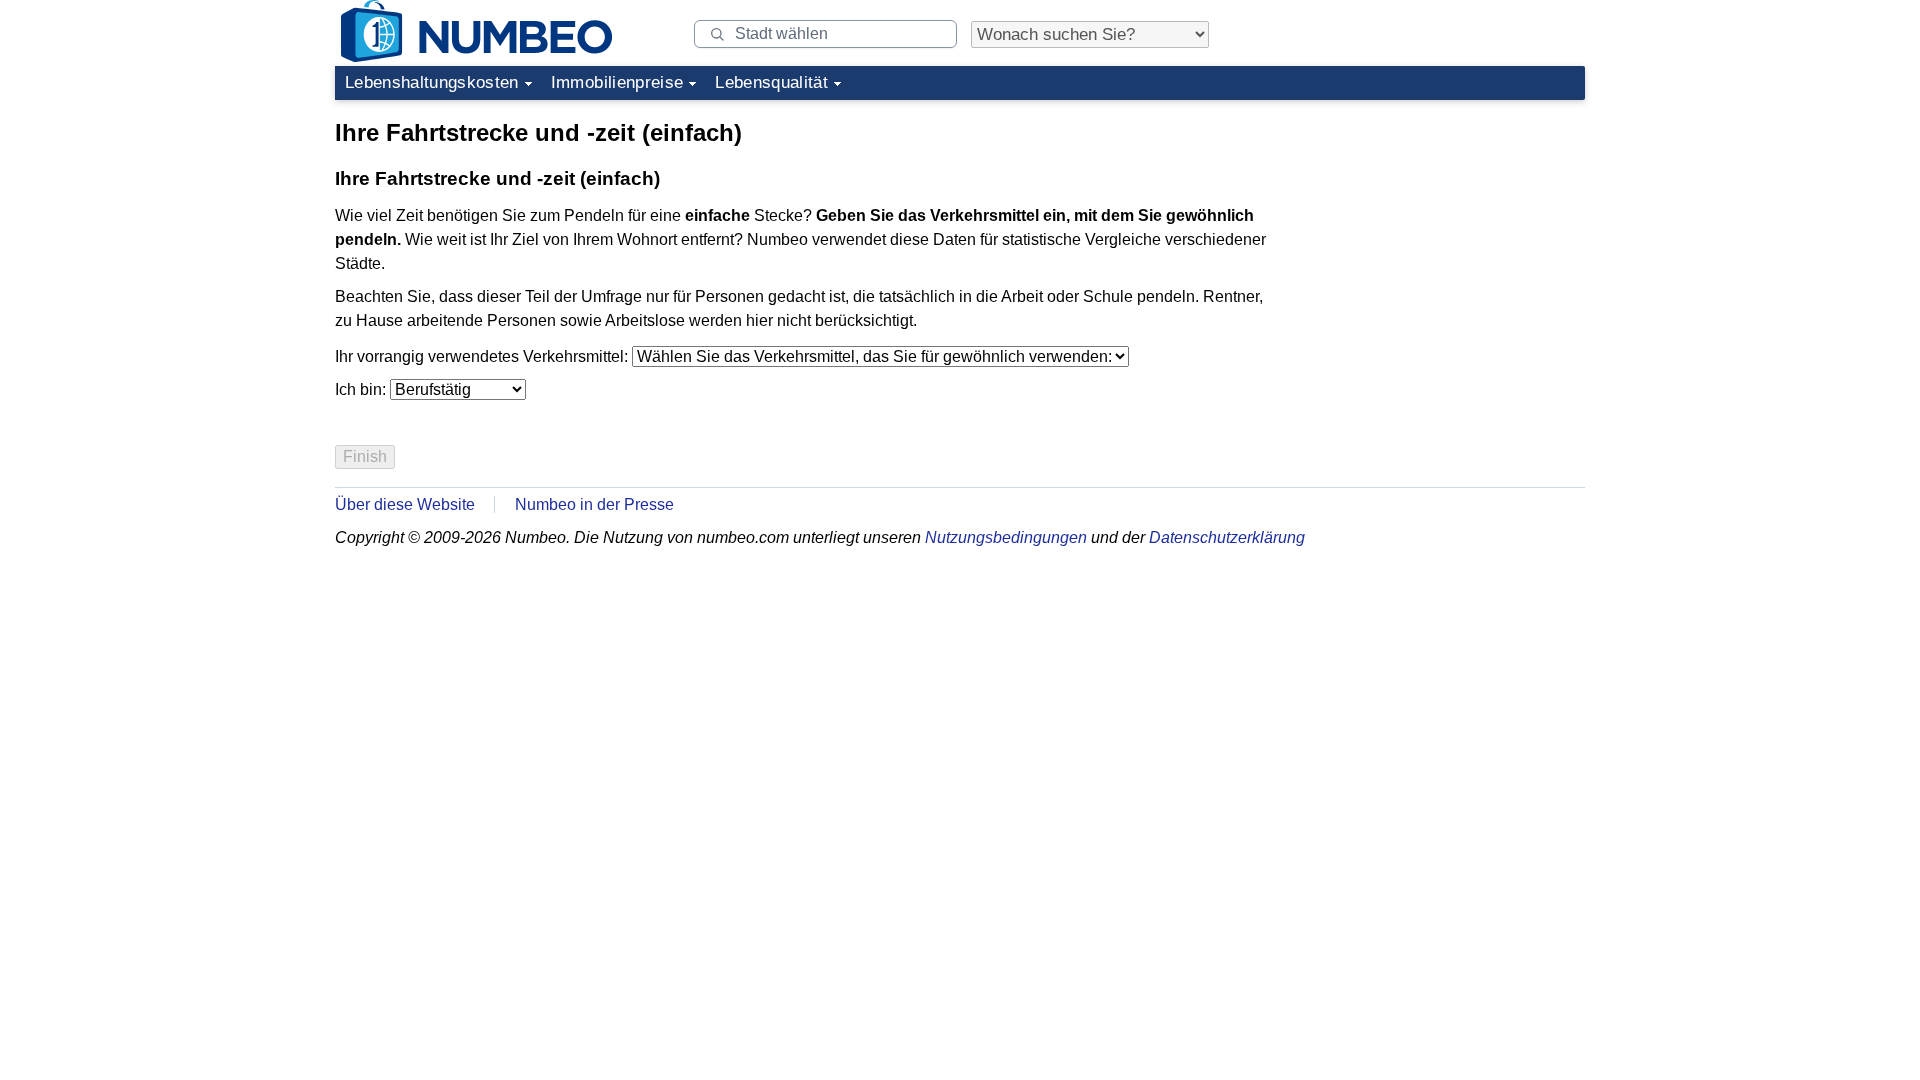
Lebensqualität (771, 82)
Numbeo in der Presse (594, 504)
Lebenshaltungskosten (432, 82)
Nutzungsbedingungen (1006, 537)
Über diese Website (405, 504)
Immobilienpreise (617, 82)
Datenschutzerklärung (1227, 537)
